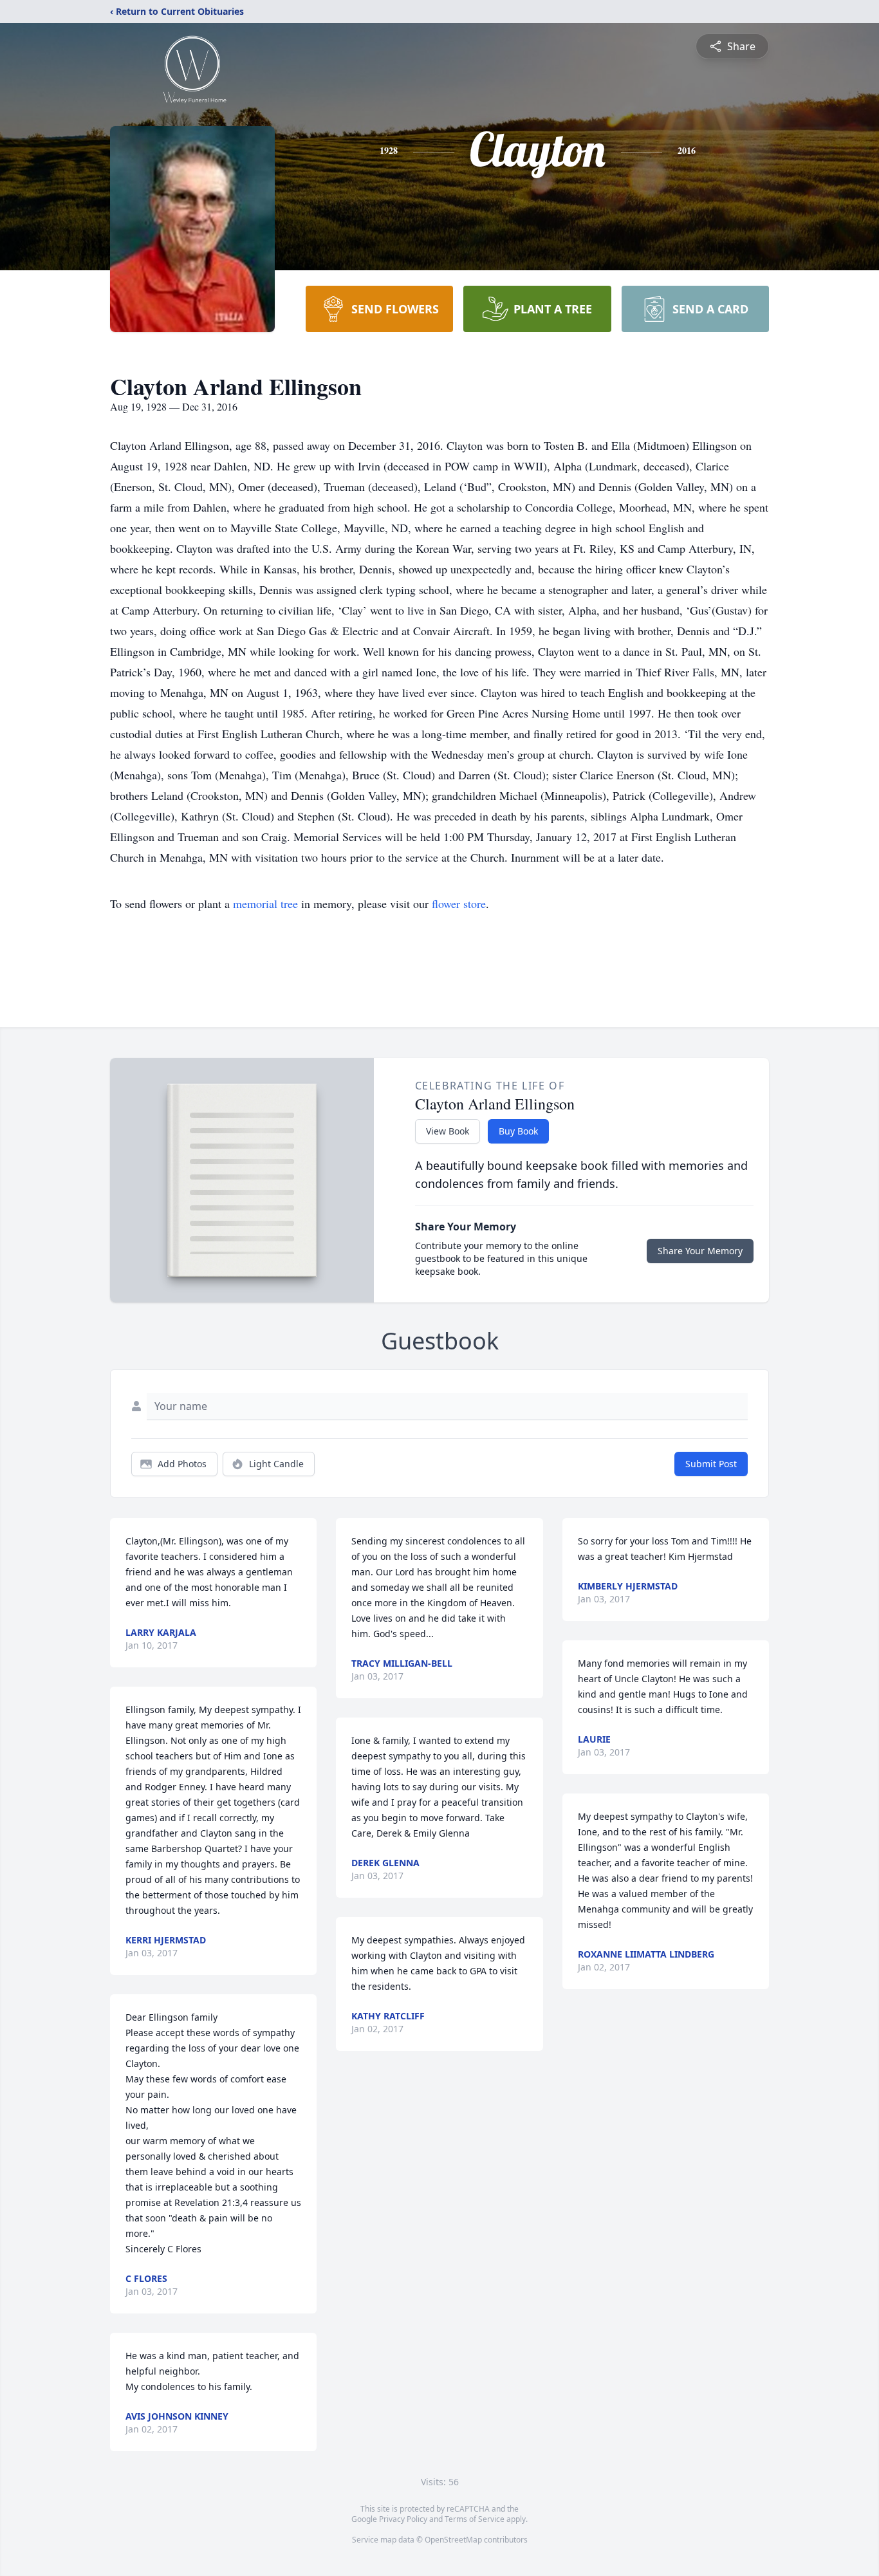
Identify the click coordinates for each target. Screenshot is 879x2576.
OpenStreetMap (453, 2540)
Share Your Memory (700, 1251)
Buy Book (518, 1131)
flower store (459, 903)
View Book (448, 1131)
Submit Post (711, 1464)
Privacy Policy (403, 2519)
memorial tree (265, 903)
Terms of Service (475, 2519)
